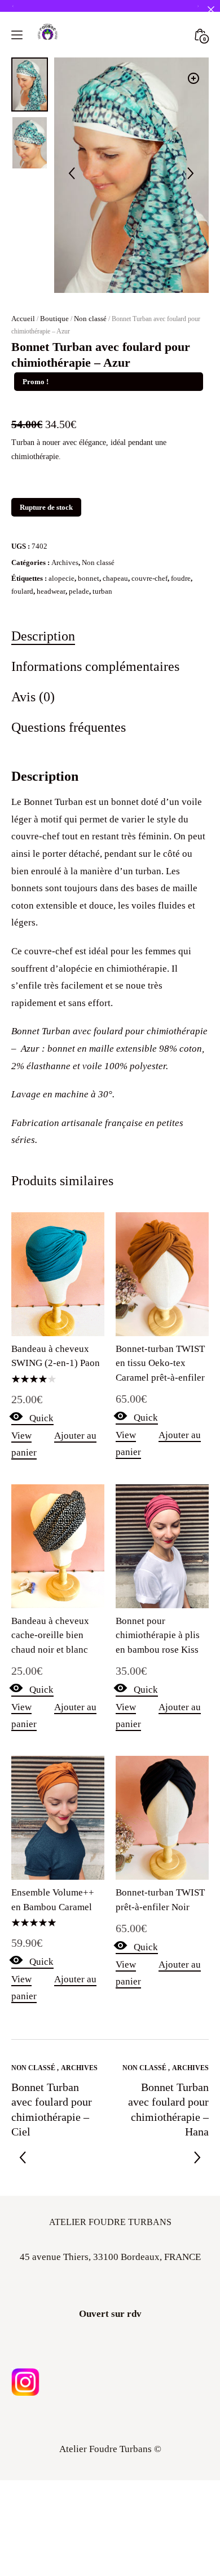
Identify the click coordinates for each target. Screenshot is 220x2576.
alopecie (61, 578)
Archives (65, 562)
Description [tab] (43, 636)
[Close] (211, 9)
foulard (22, 591)
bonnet (89, 578)
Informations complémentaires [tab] (95, 666)
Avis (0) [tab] (33, 697)
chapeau (115, 578)
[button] (193, 78)
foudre (181, 578)
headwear (51, 591)
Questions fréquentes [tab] (69, 727)
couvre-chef (149, 578)
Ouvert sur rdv (110, 2314)
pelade (79, 591)
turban (102, 591)
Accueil (23, 319)
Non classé (90, 319)
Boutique (54, 319)
